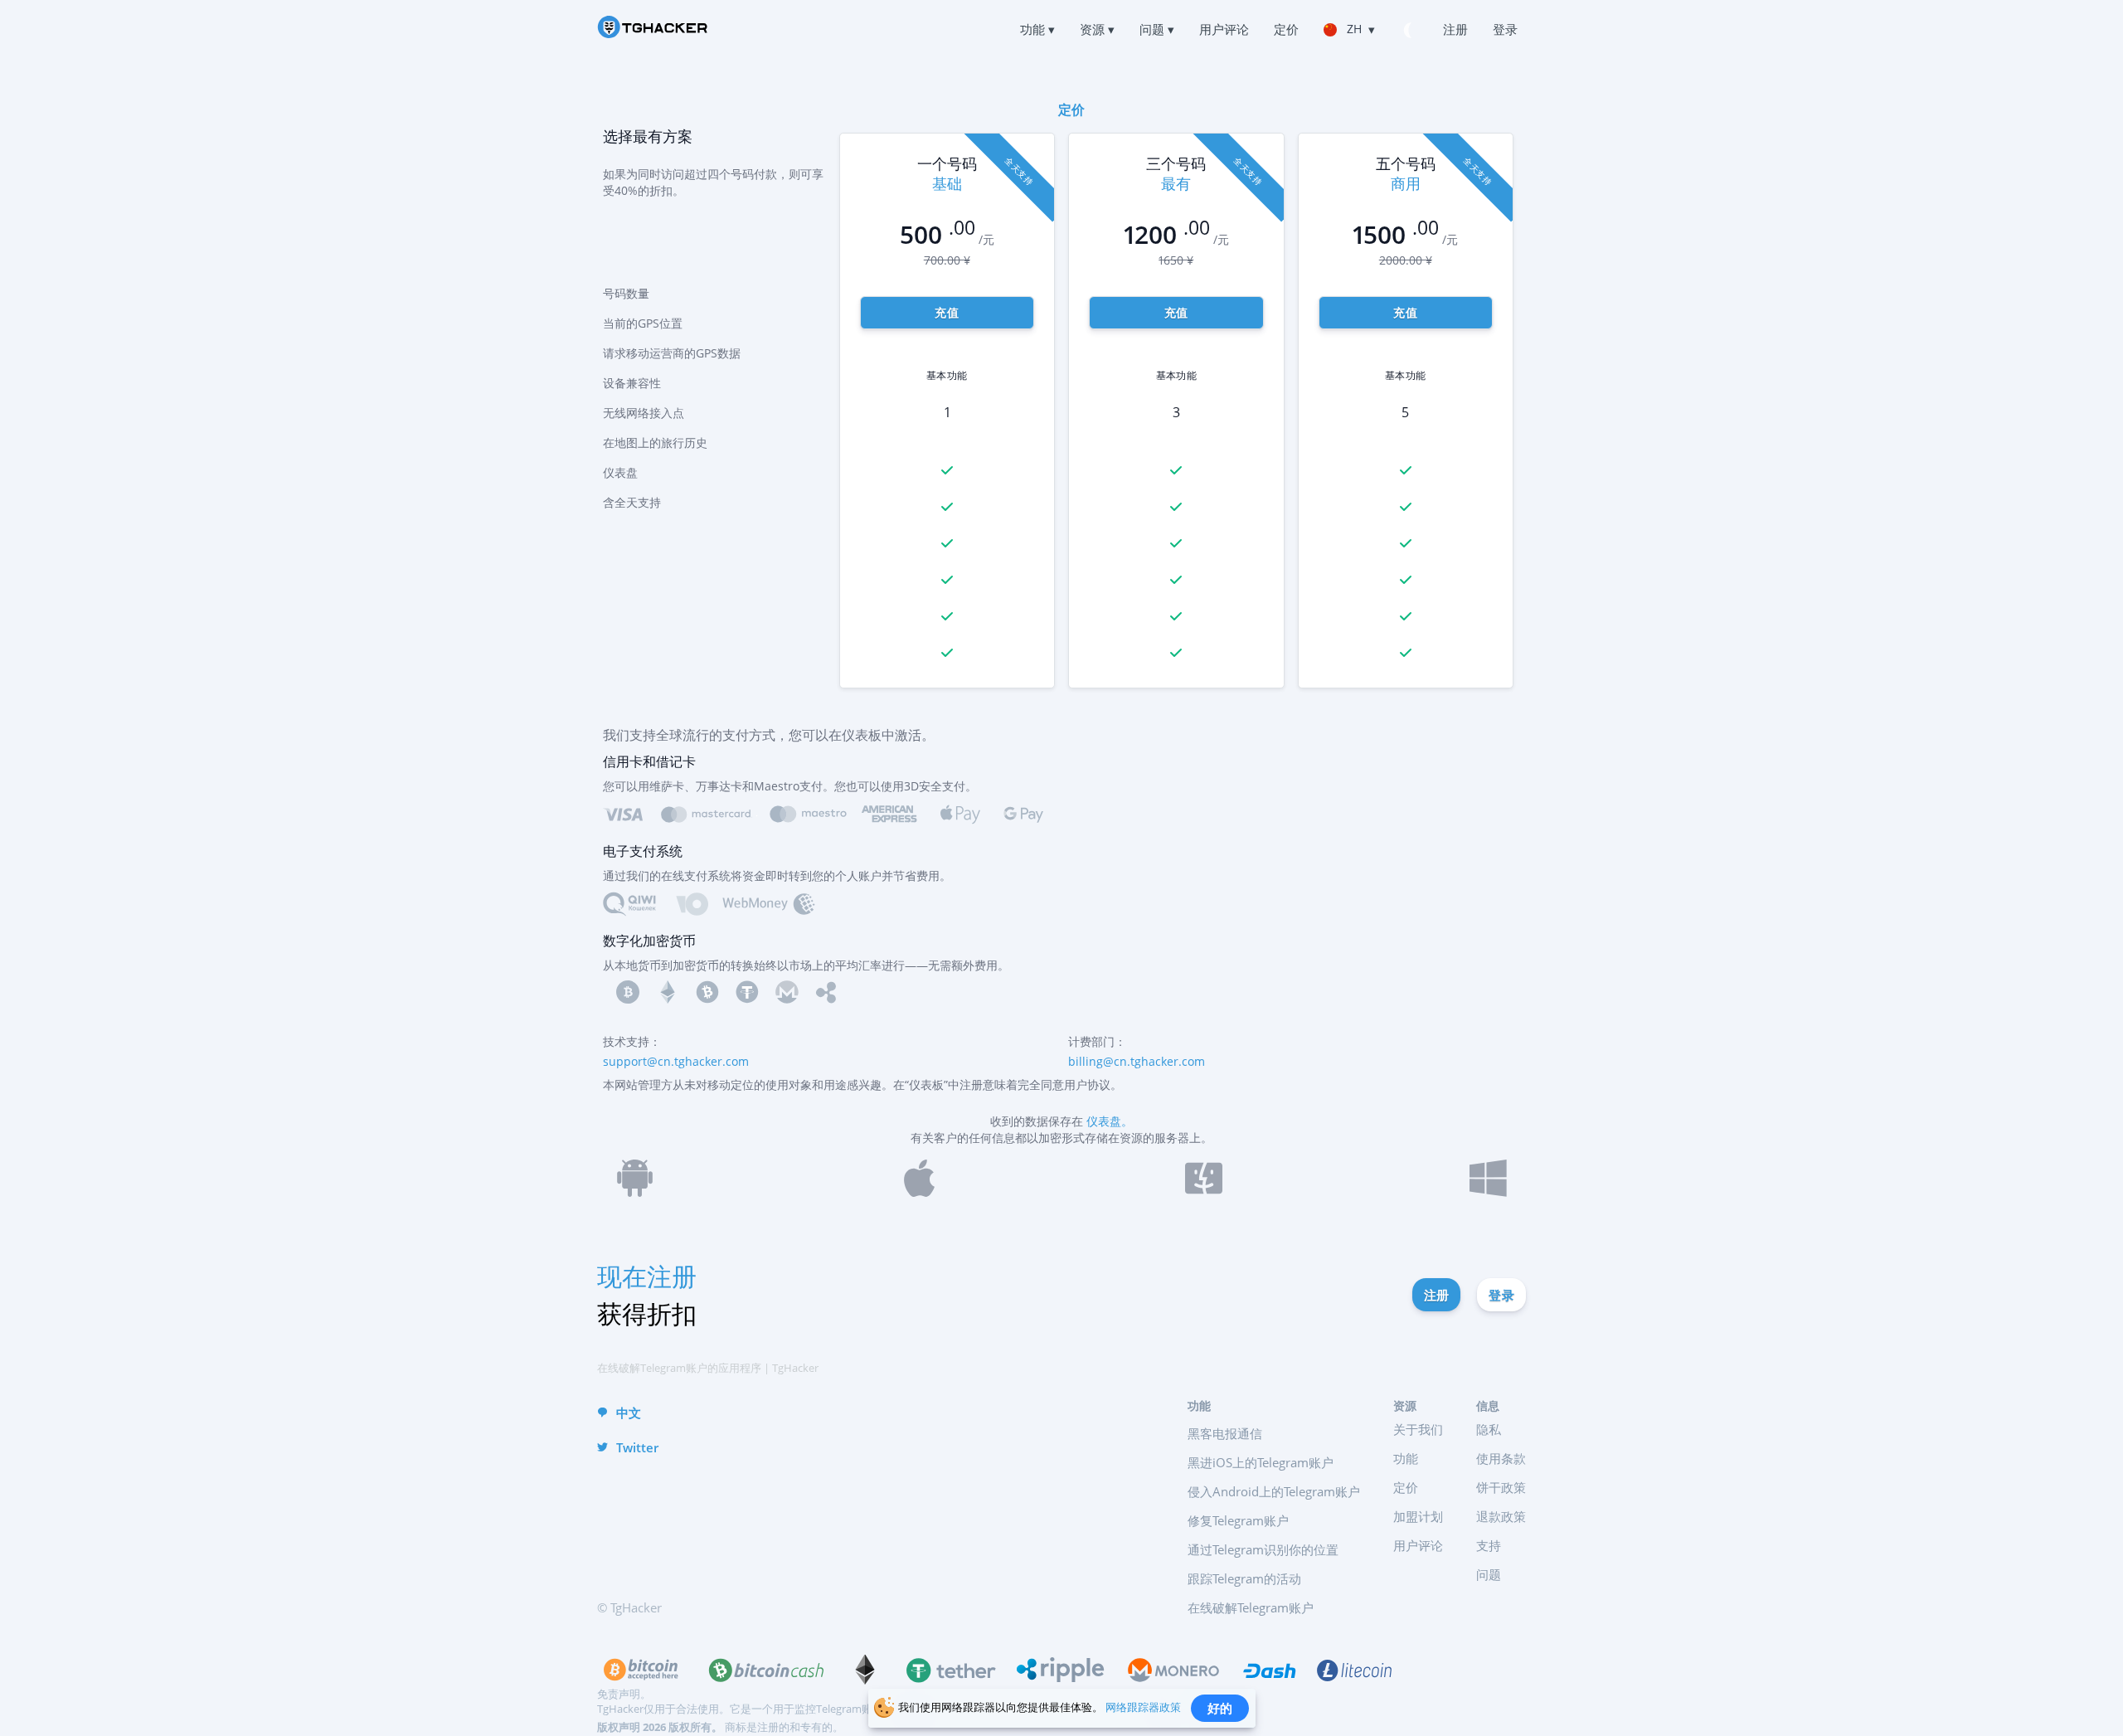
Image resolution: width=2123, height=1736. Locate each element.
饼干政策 (1501, 1487)
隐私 (1489, 1429)
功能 (1406, 1458)
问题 (1489, 1574)
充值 (947, 312)
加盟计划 (1418, 1516)
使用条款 (1501, 1458)
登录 (1501, 1295)
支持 (1489, 1545)
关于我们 (1418, 1429)
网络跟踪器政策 (1143, 1707)
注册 (1437, 1295)
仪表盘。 (1110, 1121)
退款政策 (1501, 1516)
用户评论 (1418, 1545)
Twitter (637, 1447)
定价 (1406, 1487)
